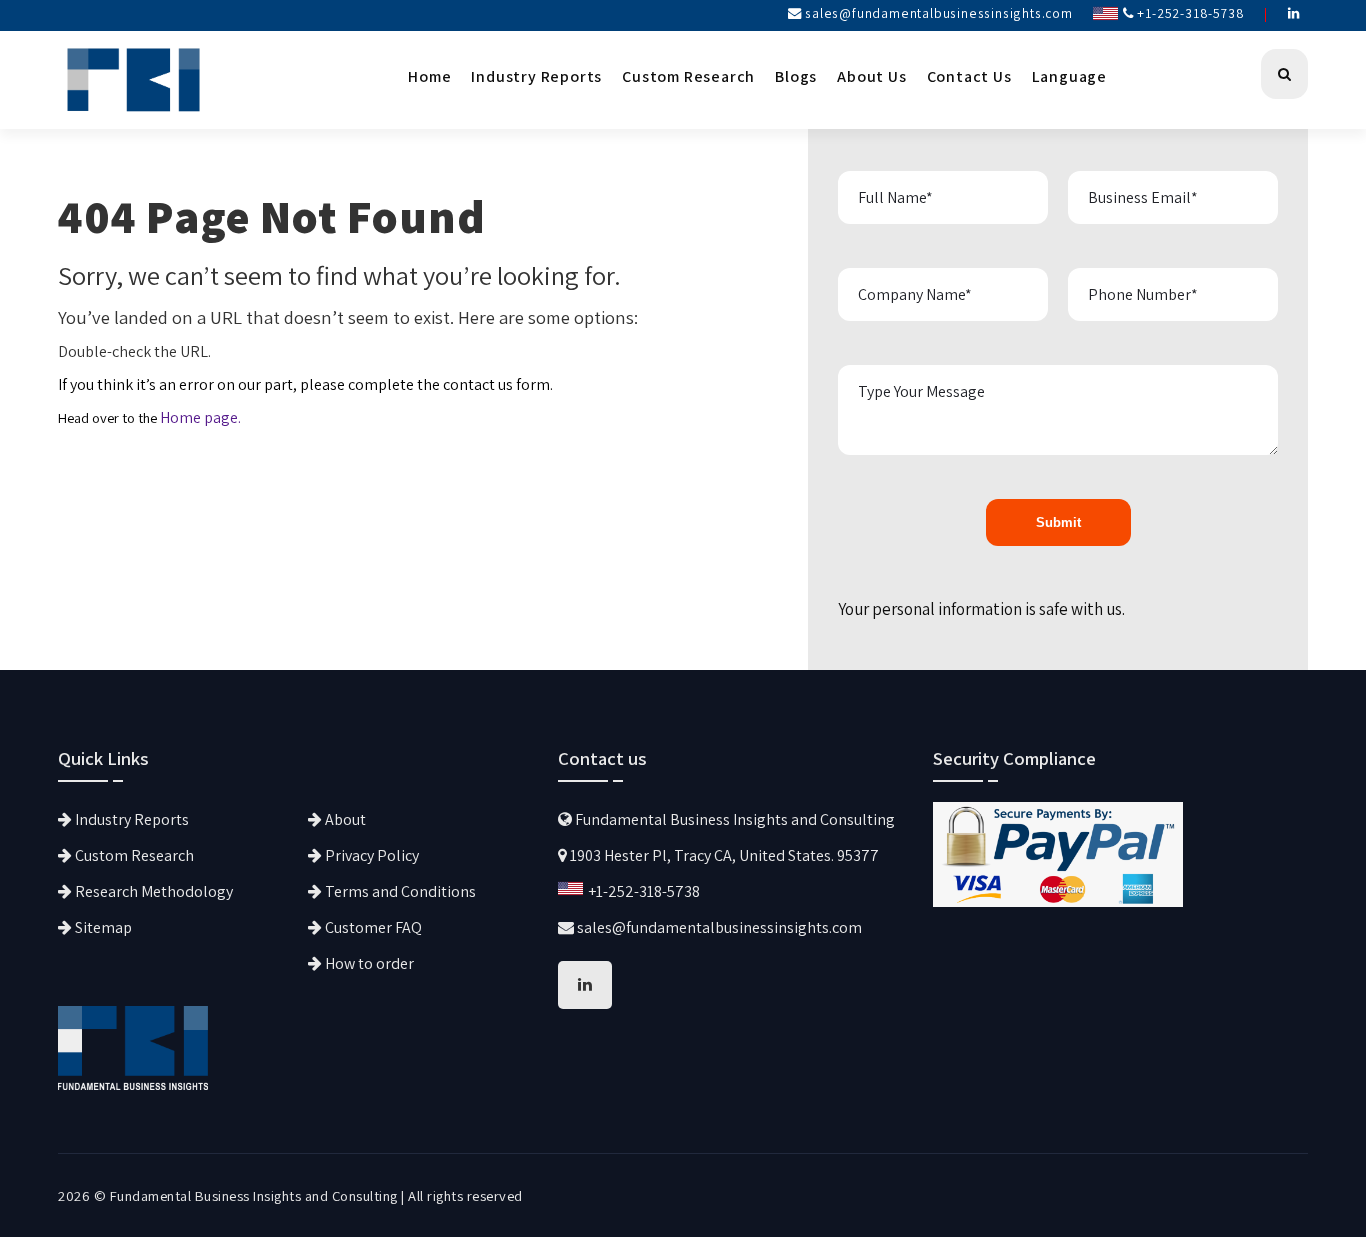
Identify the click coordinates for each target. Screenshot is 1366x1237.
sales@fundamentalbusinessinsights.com (939, 13)
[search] (1284, 74)
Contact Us (969, 76)
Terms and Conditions (399, 891)
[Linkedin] (1294, 13)
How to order (368, 963)
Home (429, 76)
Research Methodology (152, 891)
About (344, 819)
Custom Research (688, 76)
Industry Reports (536, 76)
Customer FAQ (372, 927)
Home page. (200, 417)
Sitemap (102, 927)
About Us (871, 76)
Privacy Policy (370, 855)
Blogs (796, 76)
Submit (1058, 522)
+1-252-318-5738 (1189, 13)
